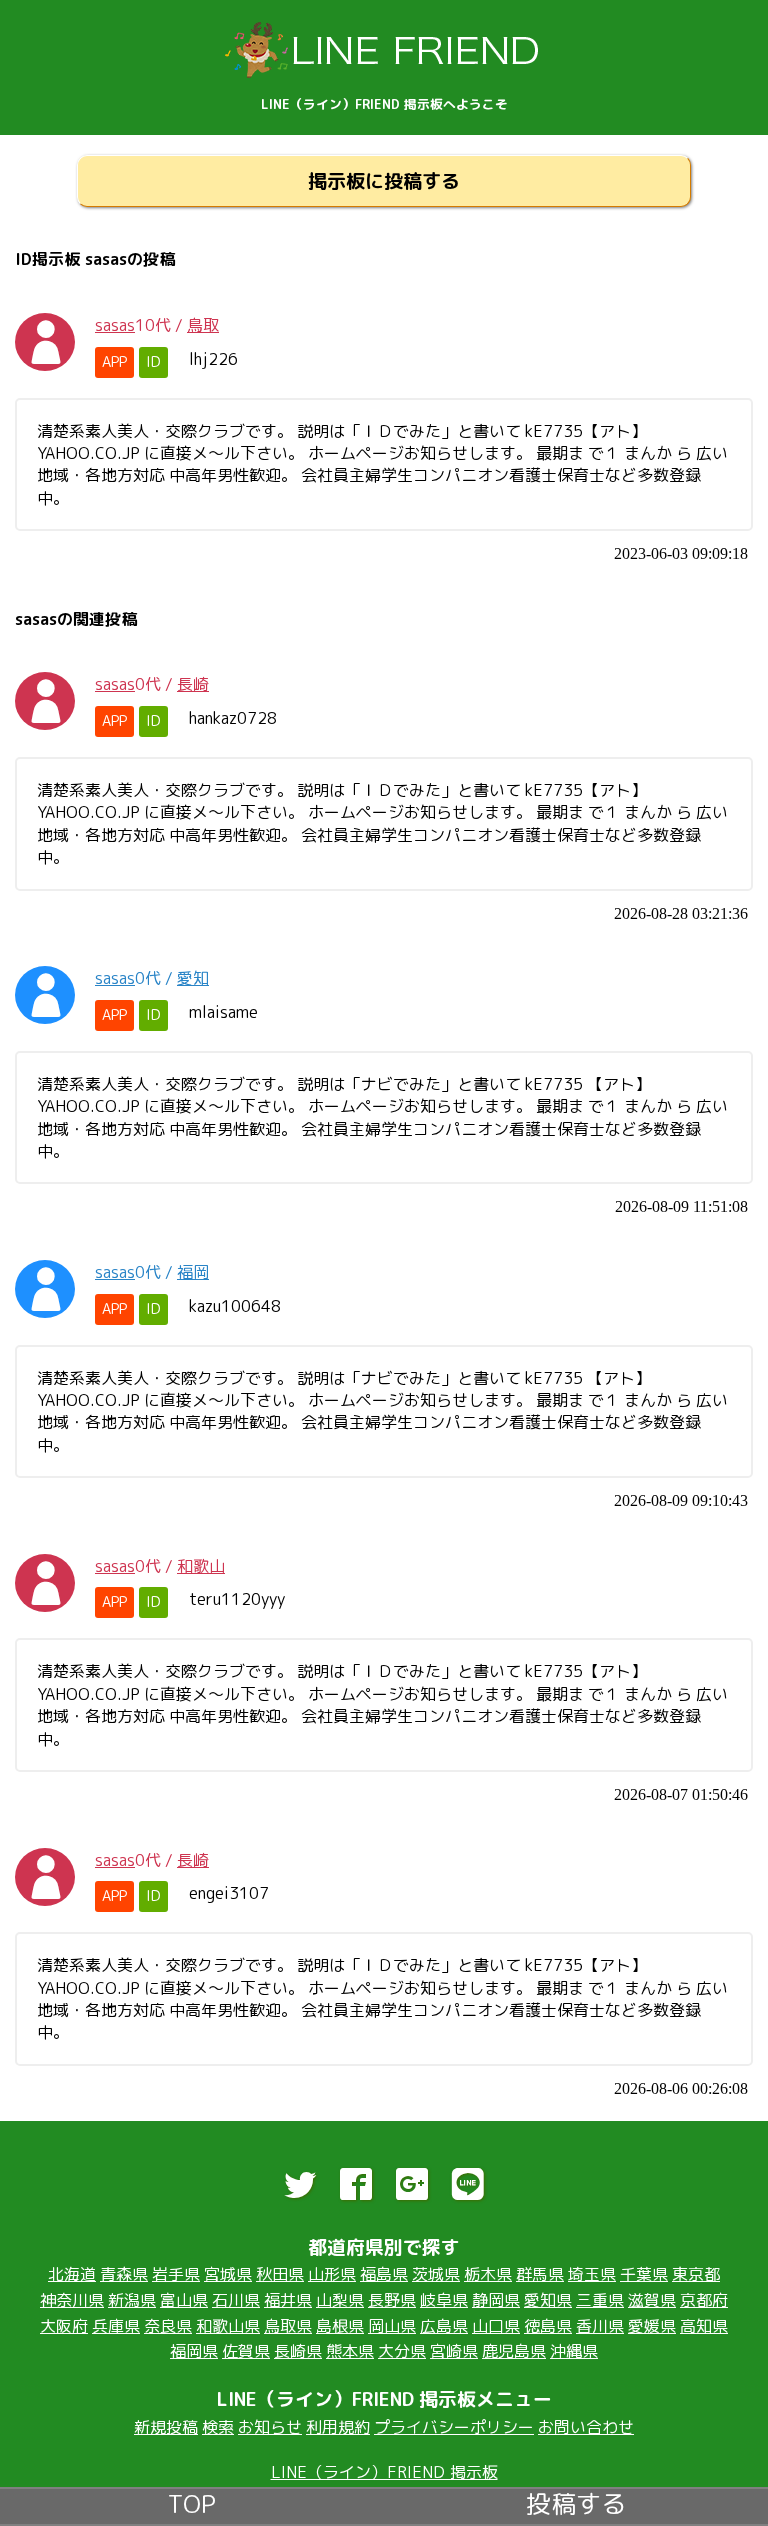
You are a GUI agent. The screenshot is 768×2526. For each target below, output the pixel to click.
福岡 (193, 1272)
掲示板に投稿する (384, 180)
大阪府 (64, 2326)
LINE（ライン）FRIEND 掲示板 (384, 2472)
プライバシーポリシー (454, 2427)
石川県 (236, 2300)
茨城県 (436, 2274)
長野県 (392, 2300)
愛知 (193, 978)
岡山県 (392, 2326)
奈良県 (168, 2326)
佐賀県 (246, 2351)
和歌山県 (228, 2326)
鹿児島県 (514, 2351)
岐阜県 (444, 2300)
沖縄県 (574, 2351)
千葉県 (644, 2274)
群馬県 (540, 2274)
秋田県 (280, 2274)
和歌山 (201, 1566)
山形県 (332, 2274)
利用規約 (338, 2427)
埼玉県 (592, 2274)
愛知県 (548, 2300)
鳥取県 (288, 2326)
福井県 (288, 2300)
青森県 (124, 2274)
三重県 (600, 2300)
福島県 (384, 2274)
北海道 (72, 2274)
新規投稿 (166, 2427)
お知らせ (270, 2427)
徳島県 (548, 2326)
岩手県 (176, 2274)
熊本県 (350, 2351)
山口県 (496, 2326)
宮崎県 (454, 2351)
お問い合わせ (586, 2427)
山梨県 (340, 2300)
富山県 (184, 2300)
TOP (192, 2501)
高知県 (704, 2326)
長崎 (193, 684)
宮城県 (228, 2274)
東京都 (696, 2274)
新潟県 (132, 2300)
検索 (218, 2427)
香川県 (600, 2326)
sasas (115, 325)
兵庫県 (116, 2326)
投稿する (576, 2501)
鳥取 (203, 325)
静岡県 (496, 2300)
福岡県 (194, 2351)
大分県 (402, 2351)
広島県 (444, 2326)
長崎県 (298, 2351)
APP (114, 362)
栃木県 (488, 2274)
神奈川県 (72, 2300)
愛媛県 (652, 2326)
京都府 (704, 2300)
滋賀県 (652, 2300)
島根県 (340, 2326)
